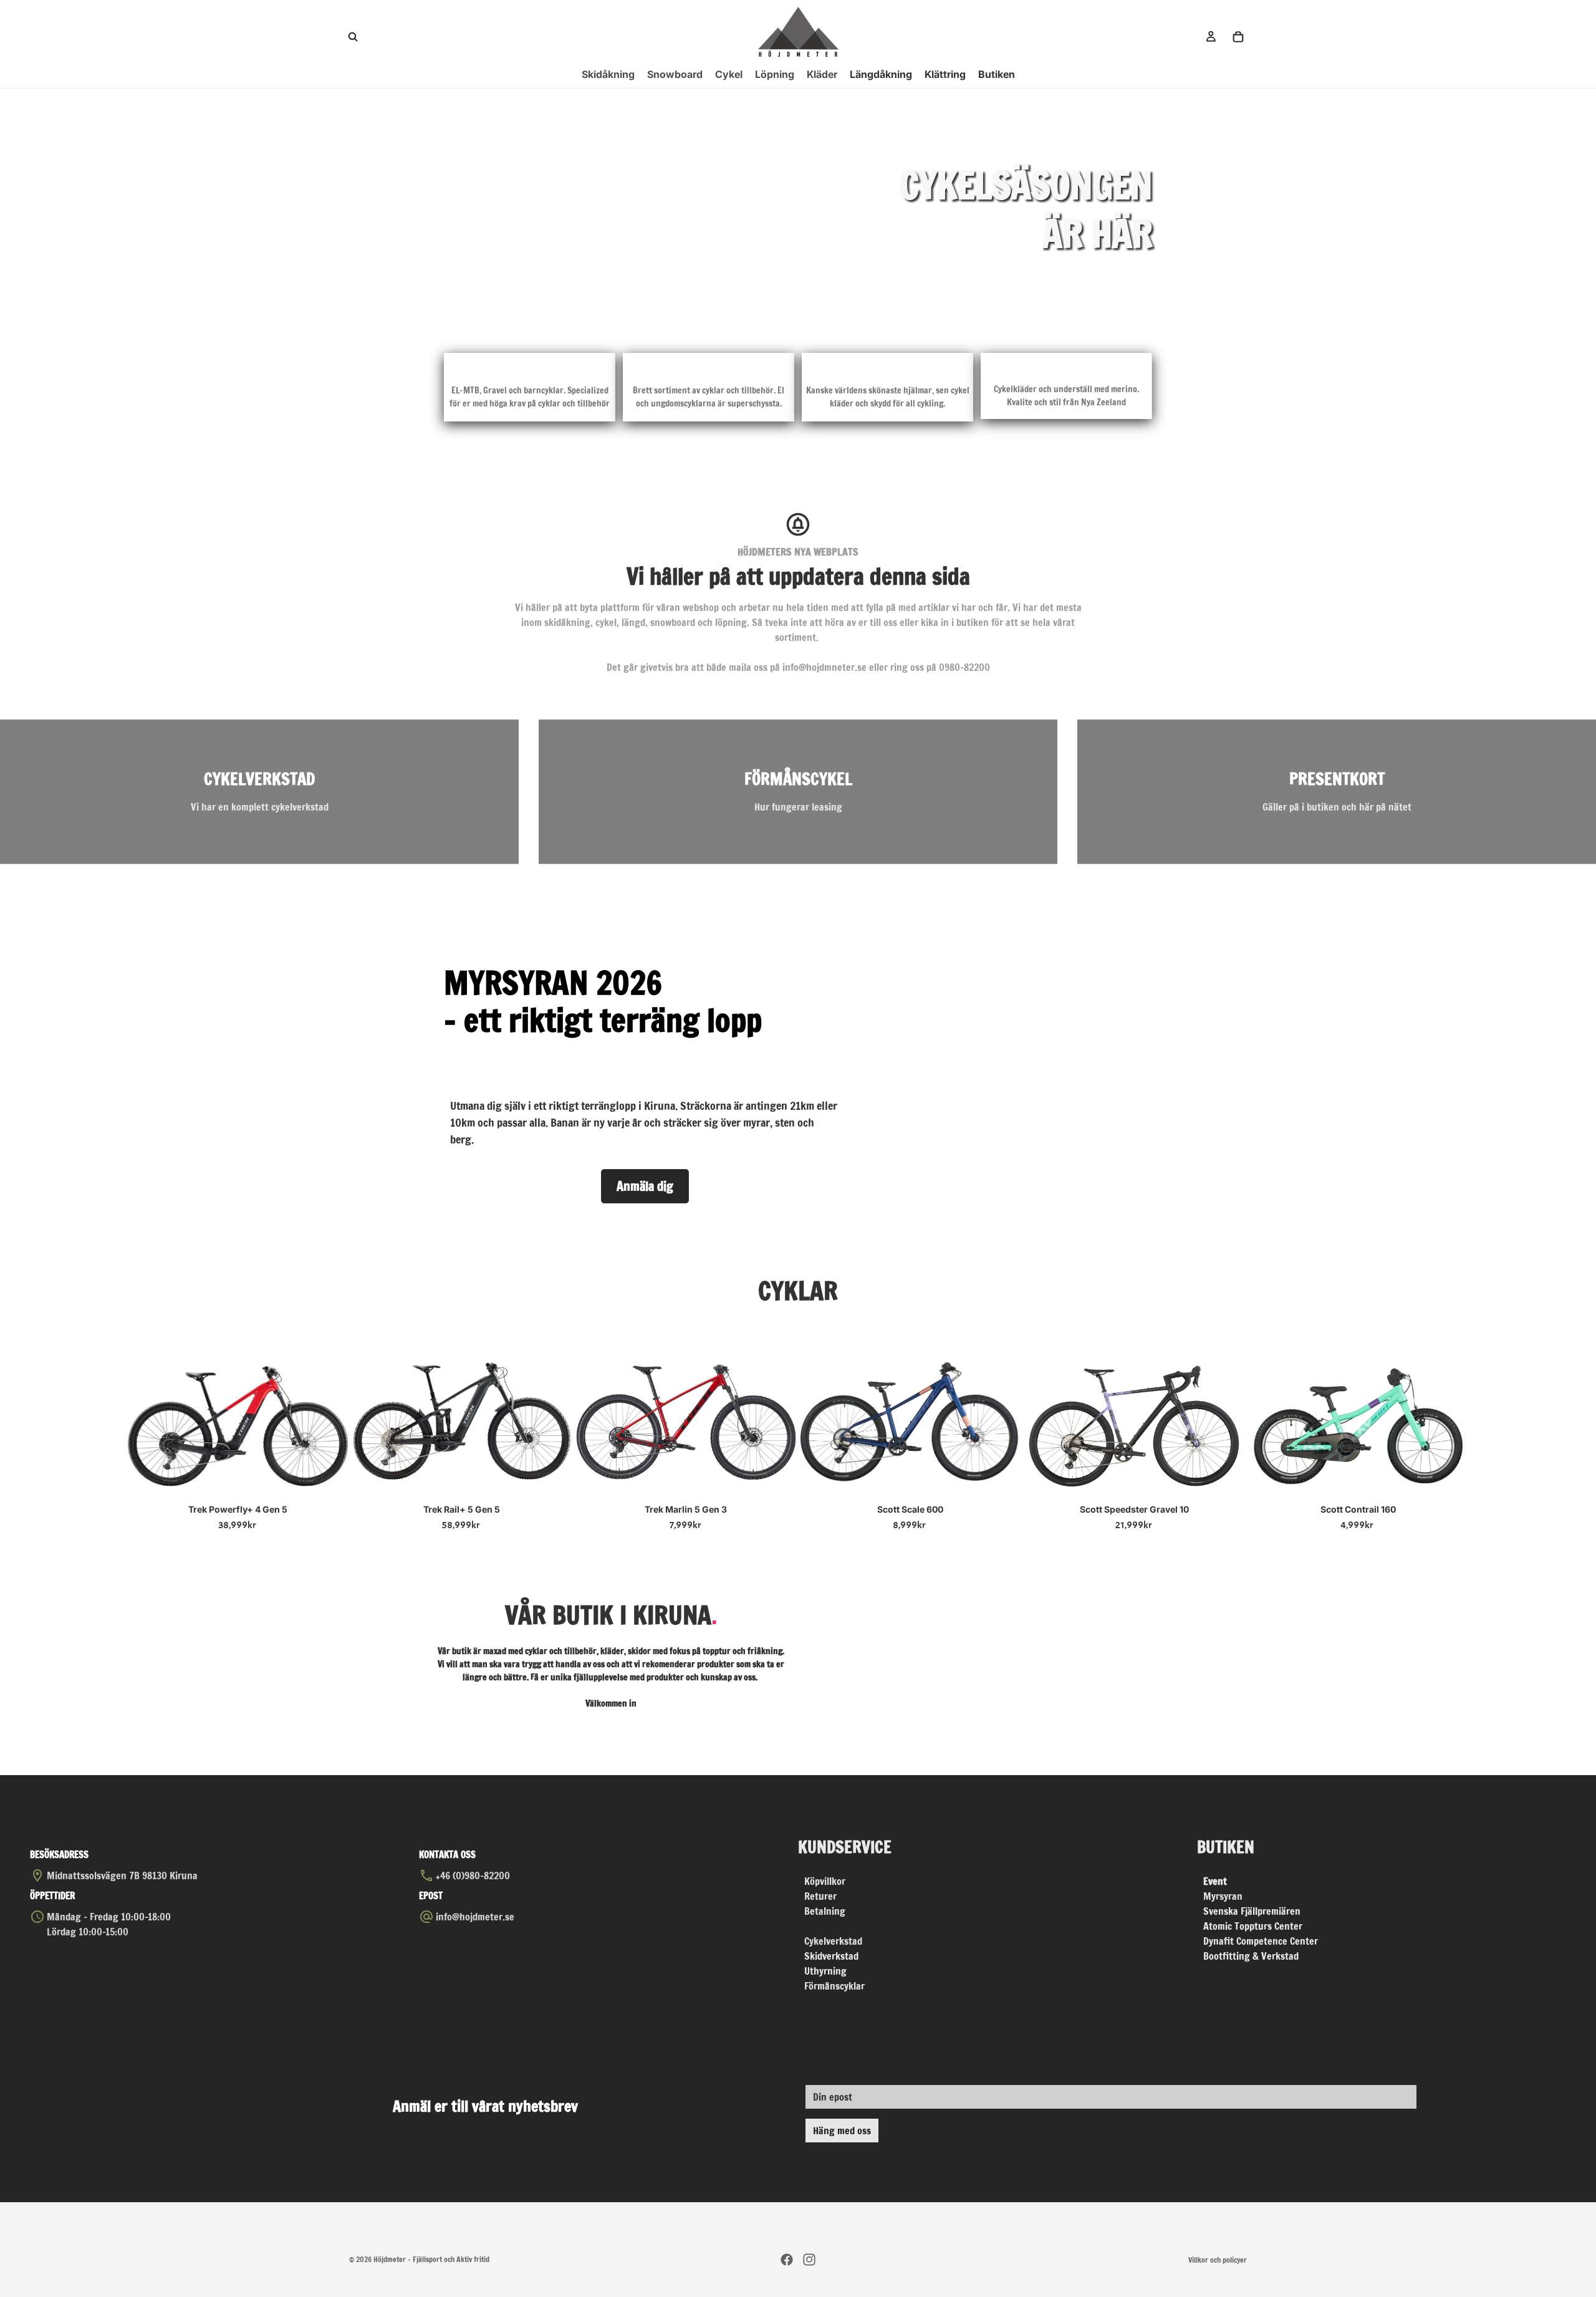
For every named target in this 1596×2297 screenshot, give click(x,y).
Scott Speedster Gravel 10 (1134, 1509)
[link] (259, 792)
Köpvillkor (825, 1881)
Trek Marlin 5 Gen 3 (686, 1509)
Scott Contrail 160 (1358, 1509)
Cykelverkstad (833, 1941)
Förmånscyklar (834, 1986)
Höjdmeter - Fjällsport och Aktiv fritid (431, 2259)
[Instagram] (809, 2260)
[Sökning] (353, 37)
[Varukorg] (1238, 37)
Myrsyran (1223, 1896)
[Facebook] (787, 2260)
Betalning (825, 1911)
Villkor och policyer (1218, 2260)
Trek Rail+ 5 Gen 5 (462, 1509)
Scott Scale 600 (910, 1509)
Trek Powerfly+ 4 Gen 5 (238, 1509)
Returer (820, 1896)
